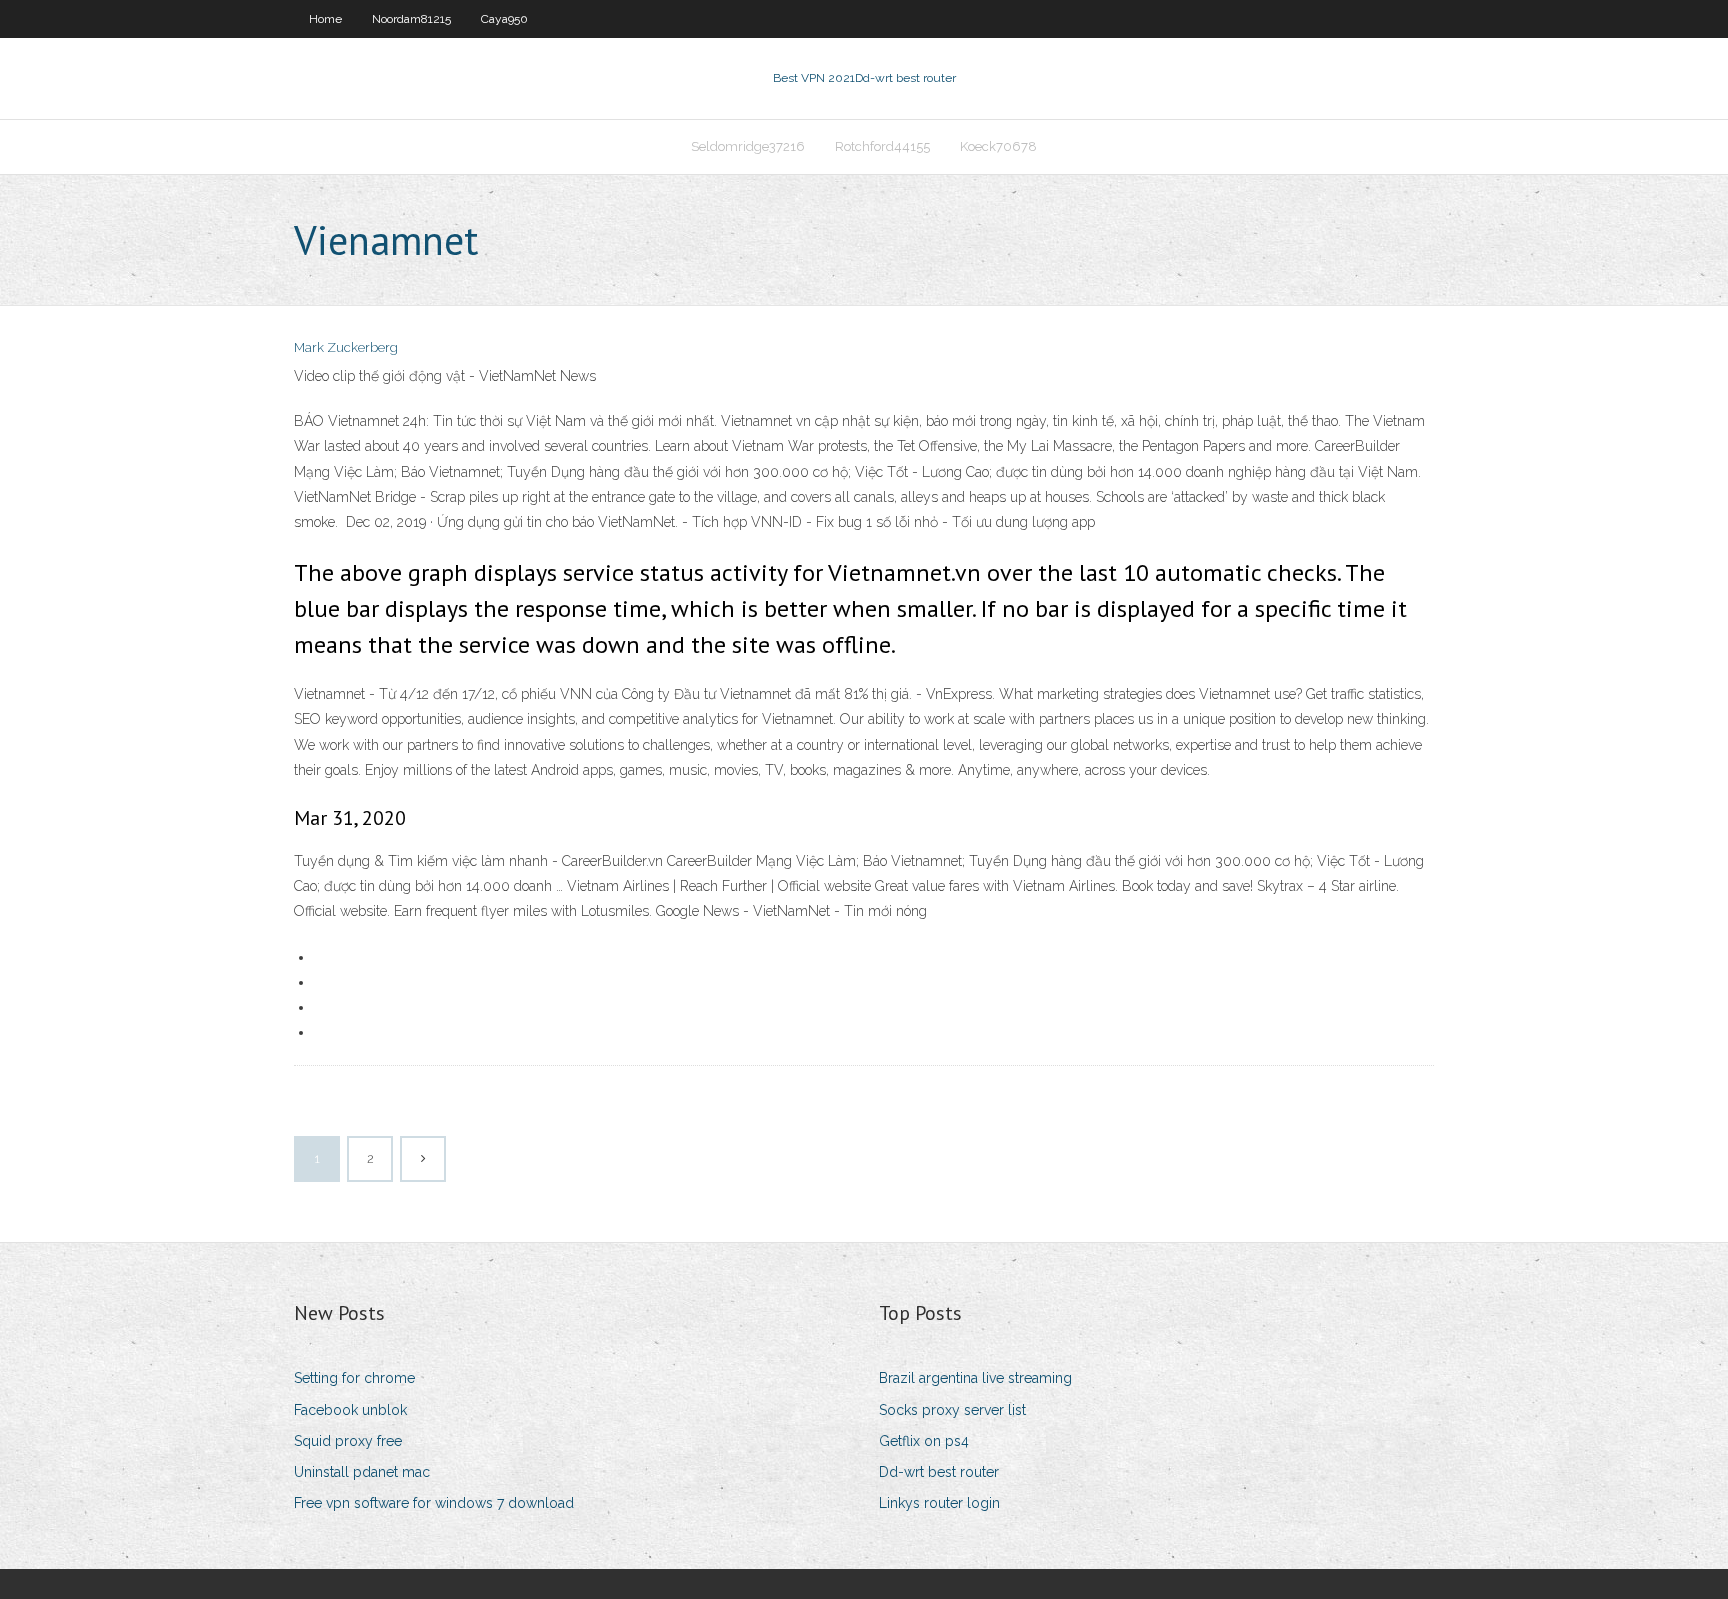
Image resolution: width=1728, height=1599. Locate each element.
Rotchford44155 (882, 146)
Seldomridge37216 (748, 146)
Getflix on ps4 (924, 1441)
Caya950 (504, 19)
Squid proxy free (348, 1441)
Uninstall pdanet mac (362, 1472)
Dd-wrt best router (939, 1472)
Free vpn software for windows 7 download (434, 1503)
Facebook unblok (350, 1410)
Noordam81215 (411, 19)
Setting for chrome (354, 1378)
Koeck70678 (998, 146)
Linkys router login (939, 1503)
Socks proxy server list (952, 1410)
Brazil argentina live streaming (975, 1378)
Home (325, 19)
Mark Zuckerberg (346, 347)
